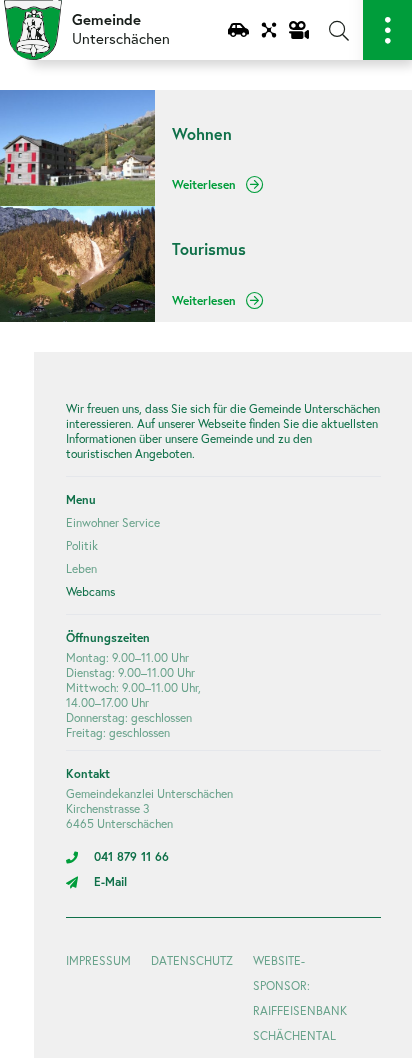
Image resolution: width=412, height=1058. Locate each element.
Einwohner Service (113, 522)
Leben (81, 568)
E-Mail (110, 881)
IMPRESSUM (98, 960)
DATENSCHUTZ (192, 960)
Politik (82, 545)
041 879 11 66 (131, 856)
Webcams (90, 591)
